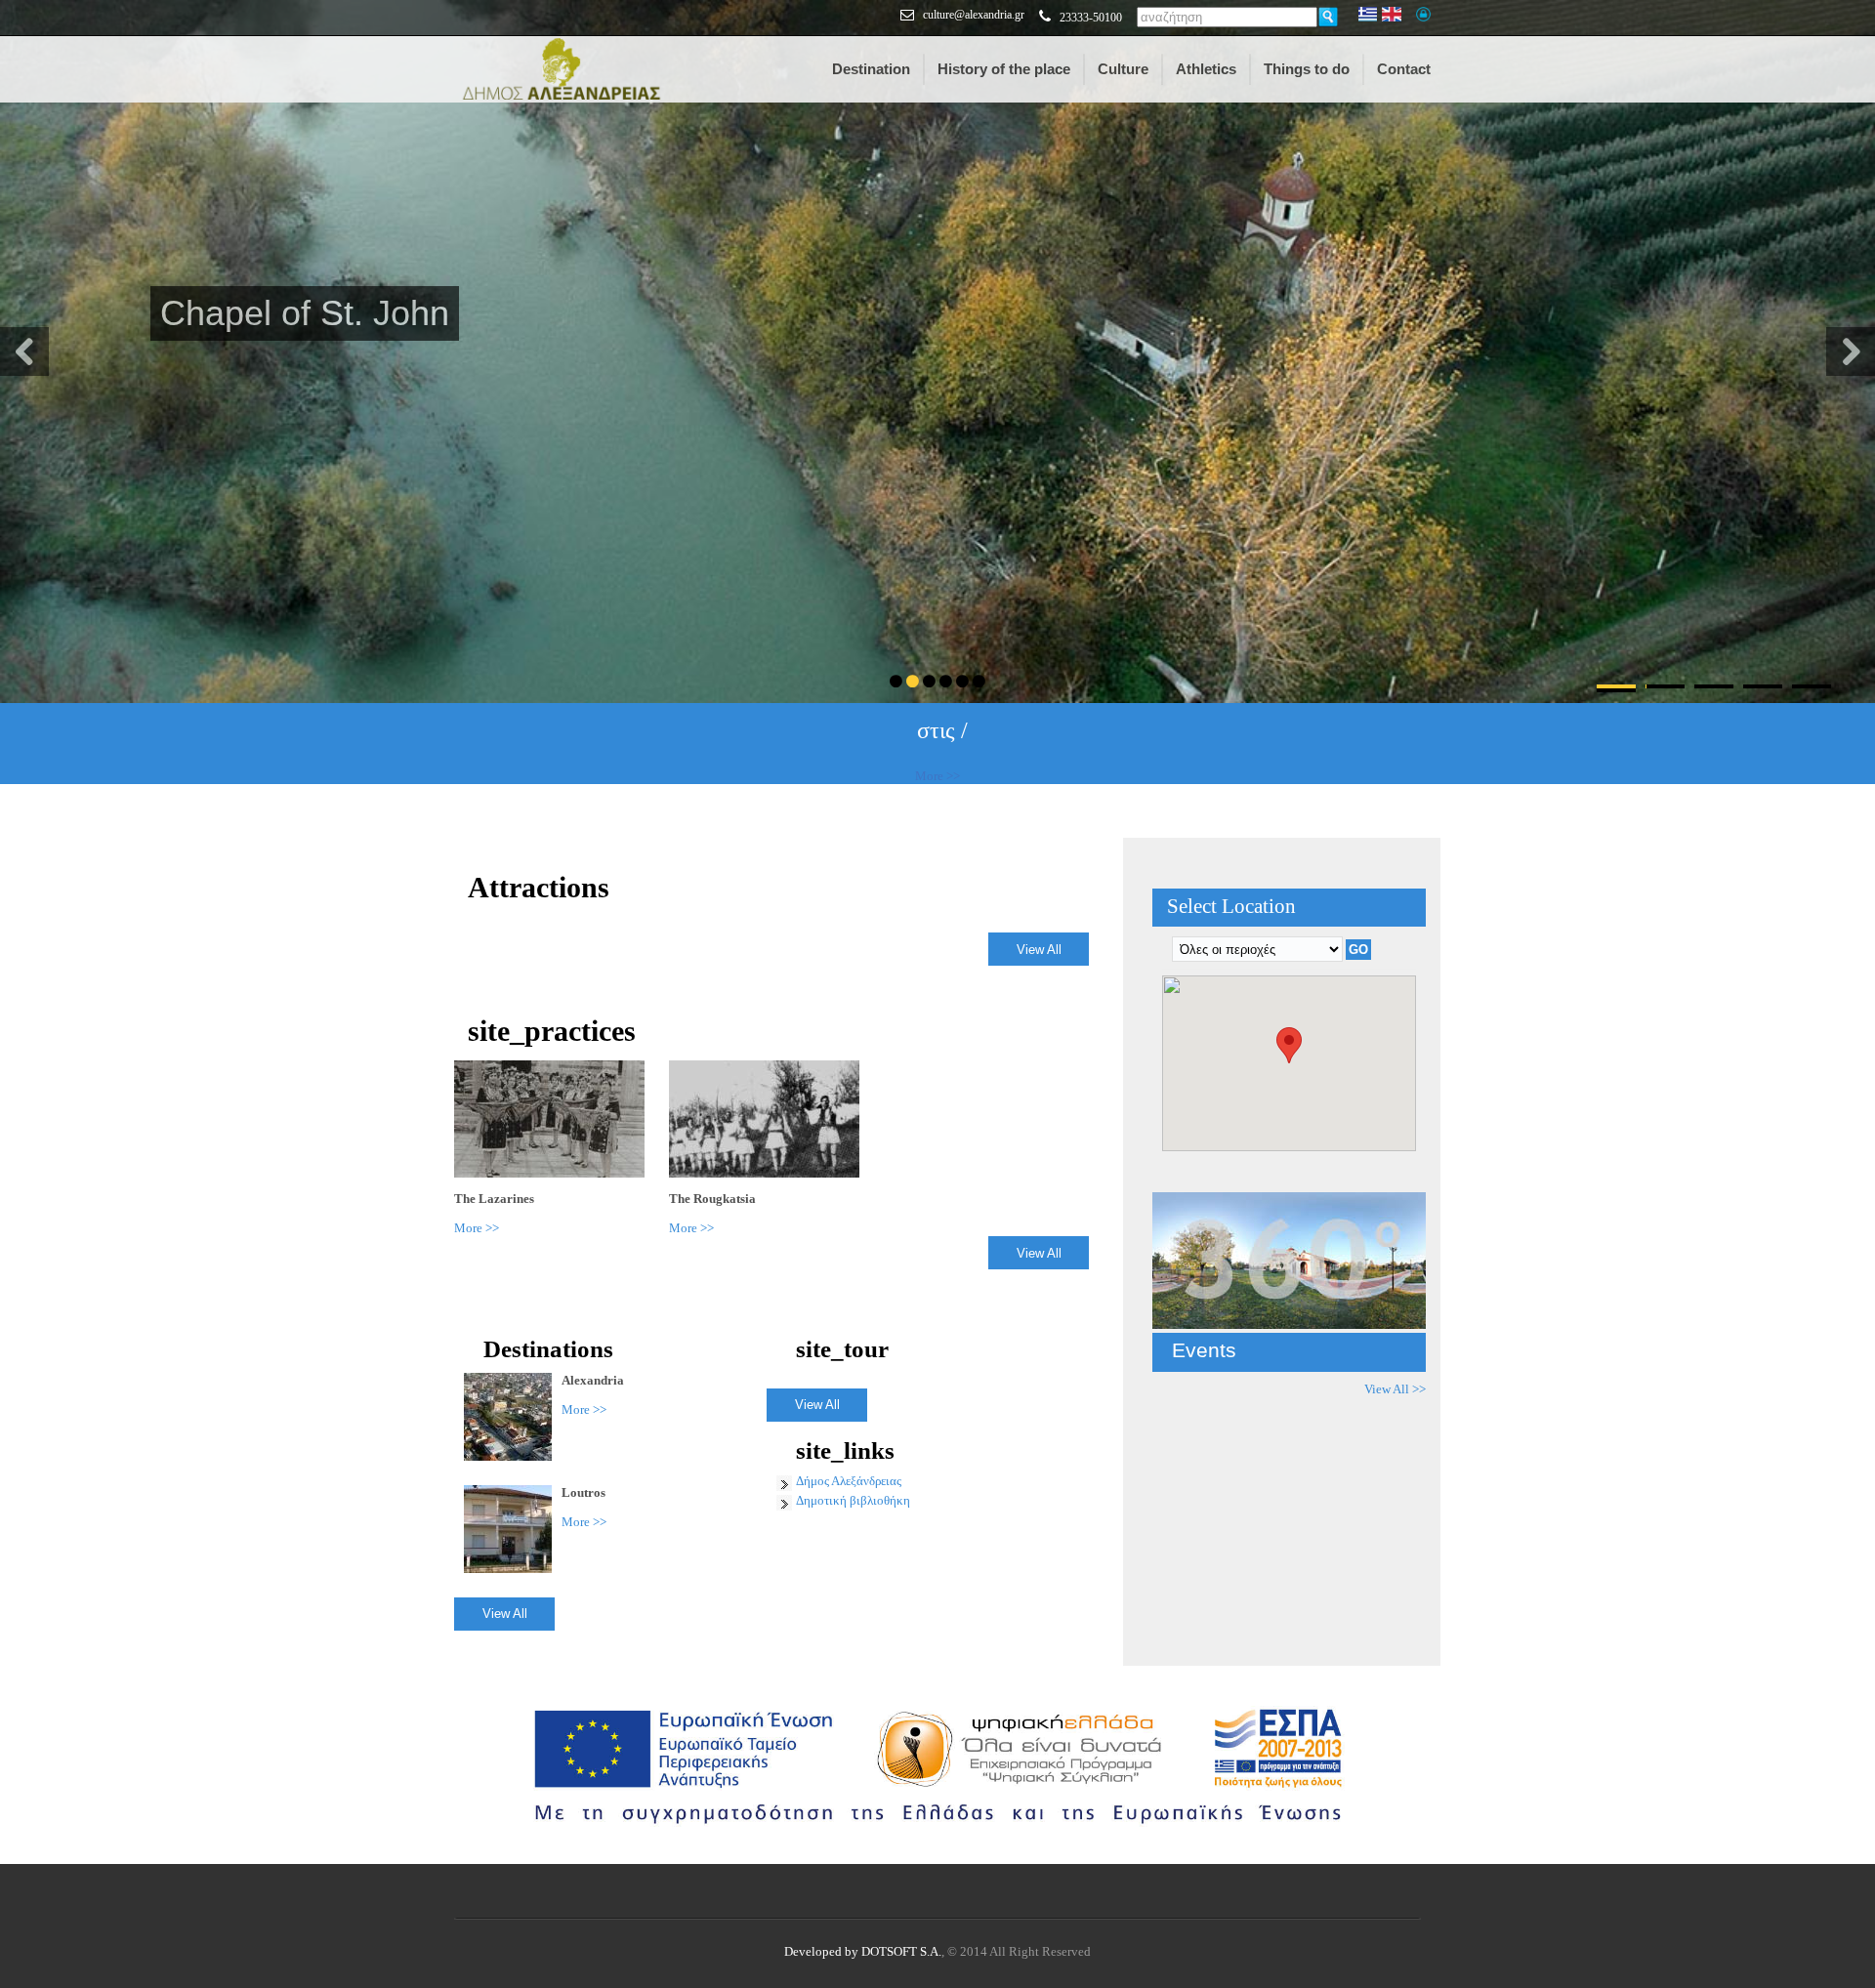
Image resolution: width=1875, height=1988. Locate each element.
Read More (190, 402)
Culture (1123, 69)
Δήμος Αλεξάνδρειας (849, 1481)
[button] (1289, 1045)
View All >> (1395, 1389)
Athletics (1206, 69)
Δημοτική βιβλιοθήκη (853, 1500)
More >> (937, 776)
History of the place (1004, 69)
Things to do (1307, 69)
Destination (871, 69)
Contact (1404, 69)
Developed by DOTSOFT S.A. (863, 1951)
